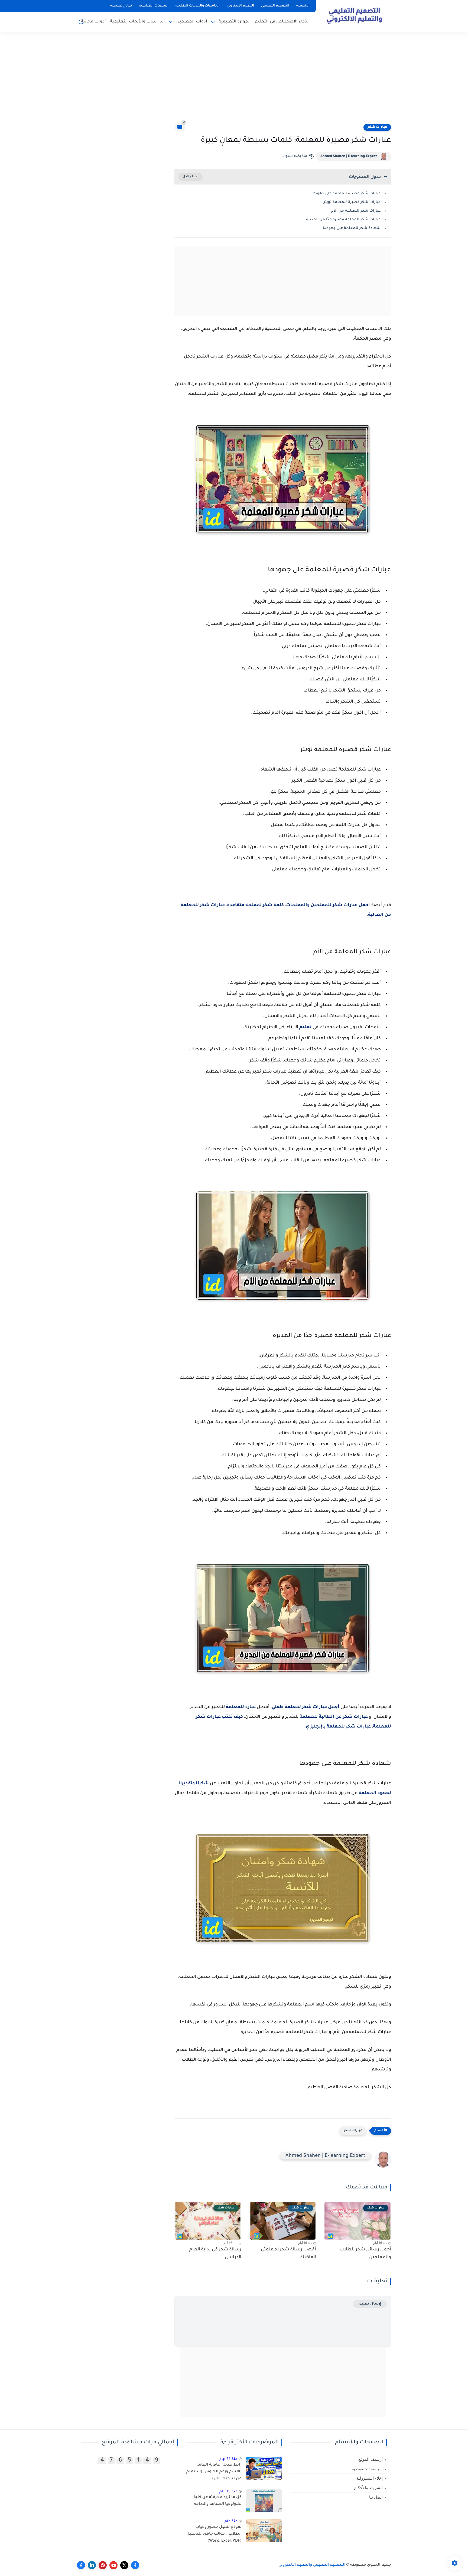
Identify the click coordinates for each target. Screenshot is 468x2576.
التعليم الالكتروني (240, 6)
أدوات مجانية (93, 22)
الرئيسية (303, 6)
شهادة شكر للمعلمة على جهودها (352, 228)
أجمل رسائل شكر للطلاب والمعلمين (365, 2254)
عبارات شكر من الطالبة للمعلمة (334, 1717)
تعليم (305, 1027)
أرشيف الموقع (370, 2459)
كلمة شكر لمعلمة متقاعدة (255, 905)
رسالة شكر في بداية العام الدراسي (215, 2254)
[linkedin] (92, 2565)
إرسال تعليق (370, 2304)
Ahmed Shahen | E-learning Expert (349, 156)
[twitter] (124, 2565)
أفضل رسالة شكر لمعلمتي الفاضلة (288, 2254)
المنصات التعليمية (154, 6)
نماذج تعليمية (121, 6)
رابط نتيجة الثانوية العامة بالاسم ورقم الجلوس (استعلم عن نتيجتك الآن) (214, 2472)
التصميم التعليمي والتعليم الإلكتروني (312, 2565)
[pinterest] (103, 2565)
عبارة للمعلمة (241, 1707)
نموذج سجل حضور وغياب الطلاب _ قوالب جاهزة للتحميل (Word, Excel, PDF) (214, 2534)
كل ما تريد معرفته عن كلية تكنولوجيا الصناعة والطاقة (218, 2501)
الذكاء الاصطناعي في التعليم (282, 22)
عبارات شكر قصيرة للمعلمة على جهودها (346, 194)
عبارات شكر (377, 127)
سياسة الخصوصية (367, 2469)
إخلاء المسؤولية (370, 2478)
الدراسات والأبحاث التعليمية (137, 22)
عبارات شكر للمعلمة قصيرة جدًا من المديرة (343, 220)
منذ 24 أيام (228, 2459)
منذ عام (231, 2521)
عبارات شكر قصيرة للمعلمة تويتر (352, 202)
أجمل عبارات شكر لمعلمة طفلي (305, 1707)
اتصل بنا (376, 2497)
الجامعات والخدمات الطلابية (198, 6)
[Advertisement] (234, 81)
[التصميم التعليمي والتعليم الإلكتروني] (355, 16)
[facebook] (135, 2565)
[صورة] (264, 2468)
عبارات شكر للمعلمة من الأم (356, 211)
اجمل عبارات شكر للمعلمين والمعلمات (328, 905)
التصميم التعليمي (275, 6)
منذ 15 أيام (228, 2492)
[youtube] (113, 2565)
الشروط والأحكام (368, 2488)
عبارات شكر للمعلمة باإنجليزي (338, 1727)
